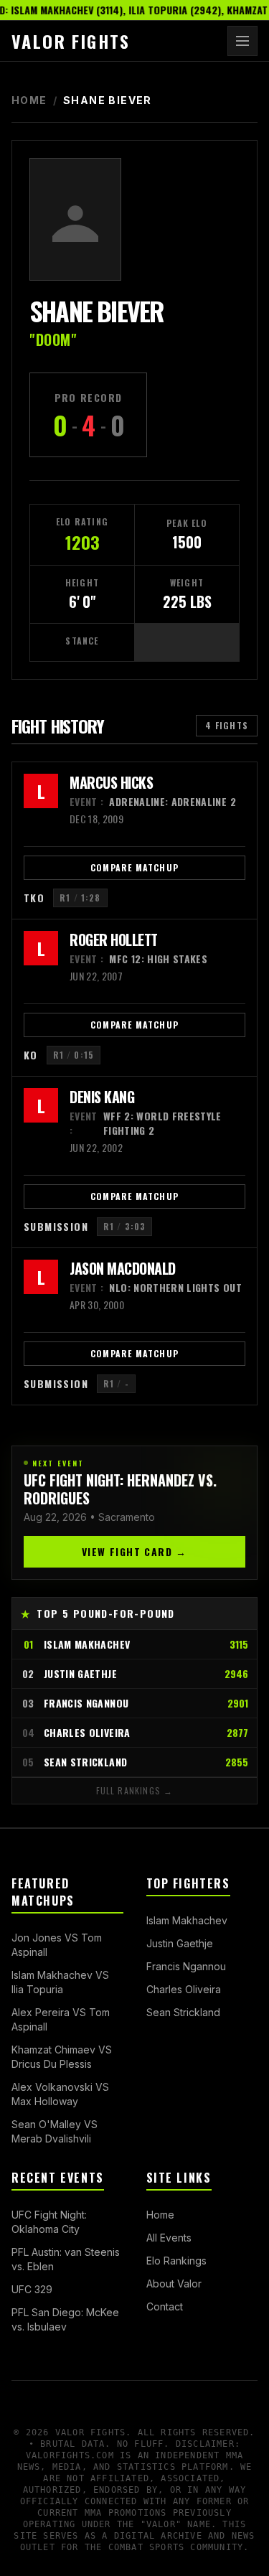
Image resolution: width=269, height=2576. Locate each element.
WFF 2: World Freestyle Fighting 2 (146, 1123)
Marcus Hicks (111, 782)
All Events (169, 2238)
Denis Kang (102, 1097)
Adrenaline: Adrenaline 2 (153, 802)
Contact (165, 2306)
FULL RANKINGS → (135, 1790)
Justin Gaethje (180, 1943)
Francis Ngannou (186, 1966)
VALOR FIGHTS (71, 41)
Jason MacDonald (123, 1268)
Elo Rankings (176, 2261)
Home (29, 100)
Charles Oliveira (184, 1989)
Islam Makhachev (187, 1920)
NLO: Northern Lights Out (156, 1288)
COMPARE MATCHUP (134, 867)
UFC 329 (32, 2289)
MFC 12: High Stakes (138, 959)
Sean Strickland (183, 2012)
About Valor (174, 2284)
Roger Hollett (114, 940)
